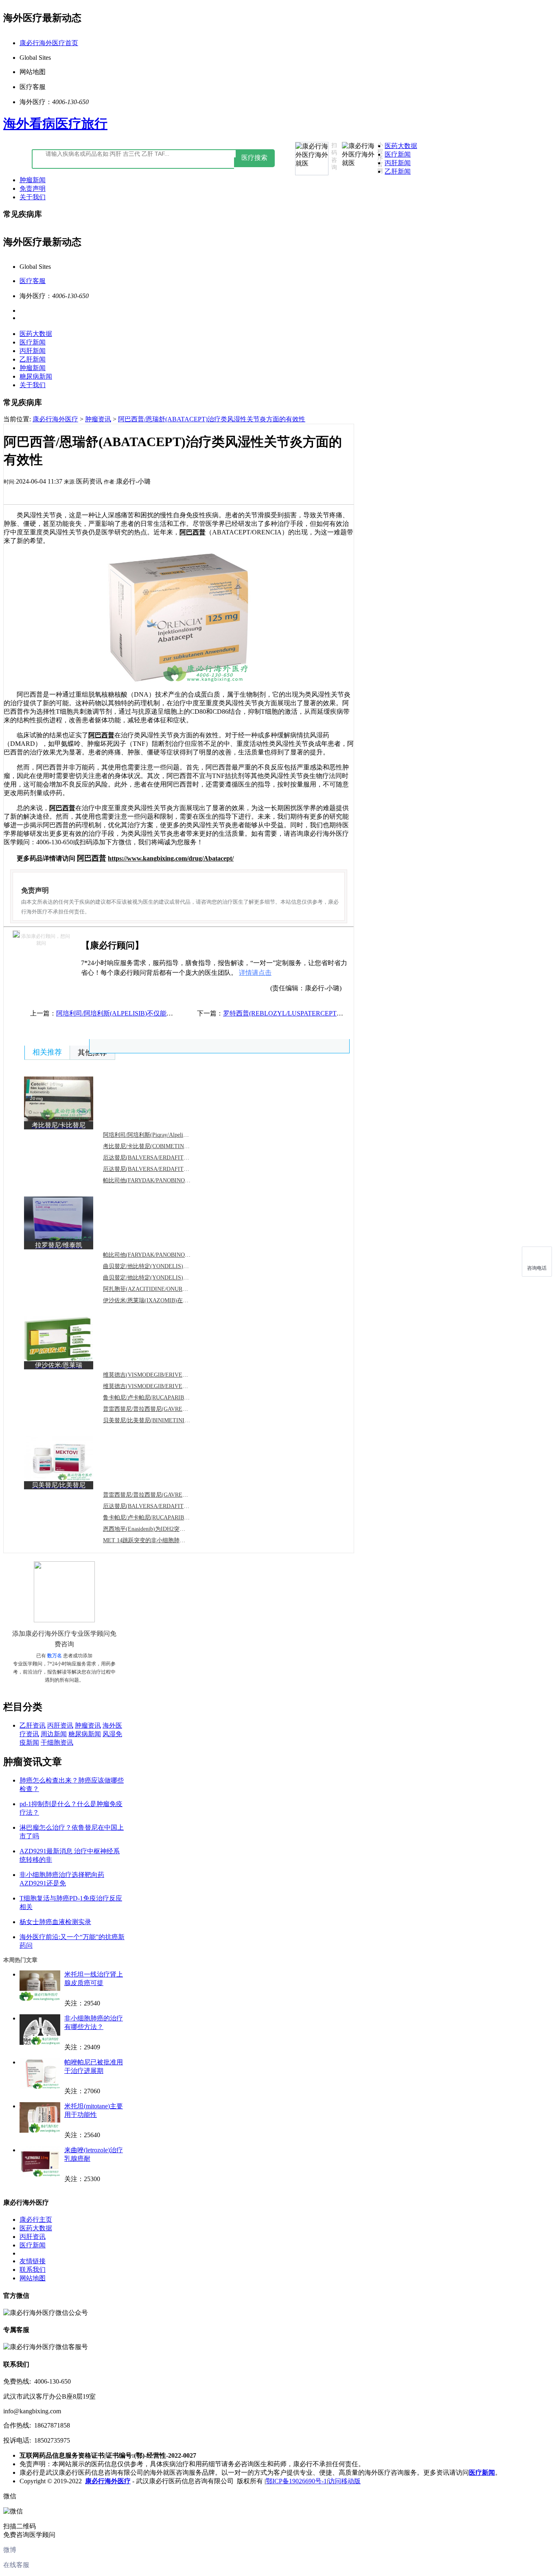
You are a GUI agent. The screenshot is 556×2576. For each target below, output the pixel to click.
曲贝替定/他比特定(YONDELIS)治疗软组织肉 (160, 1266)
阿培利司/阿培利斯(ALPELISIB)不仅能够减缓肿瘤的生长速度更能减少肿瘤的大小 (173, 1013)
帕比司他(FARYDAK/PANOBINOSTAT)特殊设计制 (166, 1255)
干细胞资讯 (57, 1742)
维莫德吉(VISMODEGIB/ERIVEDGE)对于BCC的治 (166, 1375)
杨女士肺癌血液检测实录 (55, 1922)
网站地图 (33, 2278)
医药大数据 (401, 146)
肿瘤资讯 (98, 419)
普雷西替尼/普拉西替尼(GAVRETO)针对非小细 (162, 1495)
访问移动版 (344, 2481)
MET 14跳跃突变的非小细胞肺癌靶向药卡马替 (161, 1540)
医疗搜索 (254, 158)
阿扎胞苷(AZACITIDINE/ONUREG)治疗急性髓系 (165, 1289)
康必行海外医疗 (55, 419)
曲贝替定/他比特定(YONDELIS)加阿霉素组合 (160, 1278)
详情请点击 (255, 973)
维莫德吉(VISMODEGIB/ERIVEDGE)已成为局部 (164, 1386)
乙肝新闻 (398, 171)
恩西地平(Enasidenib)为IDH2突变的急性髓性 (158, 1529)
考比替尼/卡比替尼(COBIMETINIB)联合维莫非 (162, 1146)
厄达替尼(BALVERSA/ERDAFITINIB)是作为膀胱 (164, 1506)
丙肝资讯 (60, 1725)
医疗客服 (33, 281)
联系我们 (33, 2270)
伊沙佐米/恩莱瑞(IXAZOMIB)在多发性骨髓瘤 (160, 1300)
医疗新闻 (398, 154)
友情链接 (33, 2261)
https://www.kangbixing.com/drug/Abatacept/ (171, 858)
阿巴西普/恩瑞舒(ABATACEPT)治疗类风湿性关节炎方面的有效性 (212, 419)
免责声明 (33, 189)
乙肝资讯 (33, 1725)
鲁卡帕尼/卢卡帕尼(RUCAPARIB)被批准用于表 (162, 1518)
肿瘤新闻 (33, 180)
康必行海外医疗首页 (49, 43)
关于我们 (33, 197)
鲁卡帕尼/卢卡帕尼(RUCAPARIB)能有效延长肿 (162, 1398)
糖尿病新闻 (36, 376)
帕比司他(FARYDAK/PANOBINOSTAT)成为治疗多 (166, 1180)
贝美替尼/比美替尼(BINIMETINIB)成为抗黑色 (161, 1420)
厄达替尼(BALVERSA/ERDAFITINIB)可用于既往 (164, 1169)
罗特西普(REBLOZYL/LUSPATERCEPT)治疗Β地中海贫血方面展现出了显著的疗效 (342, 1013)
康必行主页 (36, 2220)
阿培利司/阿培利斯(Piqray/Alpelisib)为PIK (155, 1135)
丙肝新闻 (398, 163)
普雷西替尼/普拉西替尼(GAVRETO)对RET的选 (162, 1409)
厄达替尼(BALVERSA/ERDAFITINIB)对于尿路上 (164, 1158)
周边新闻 (54, 1734)
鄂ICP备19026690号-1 (296, 2481)
